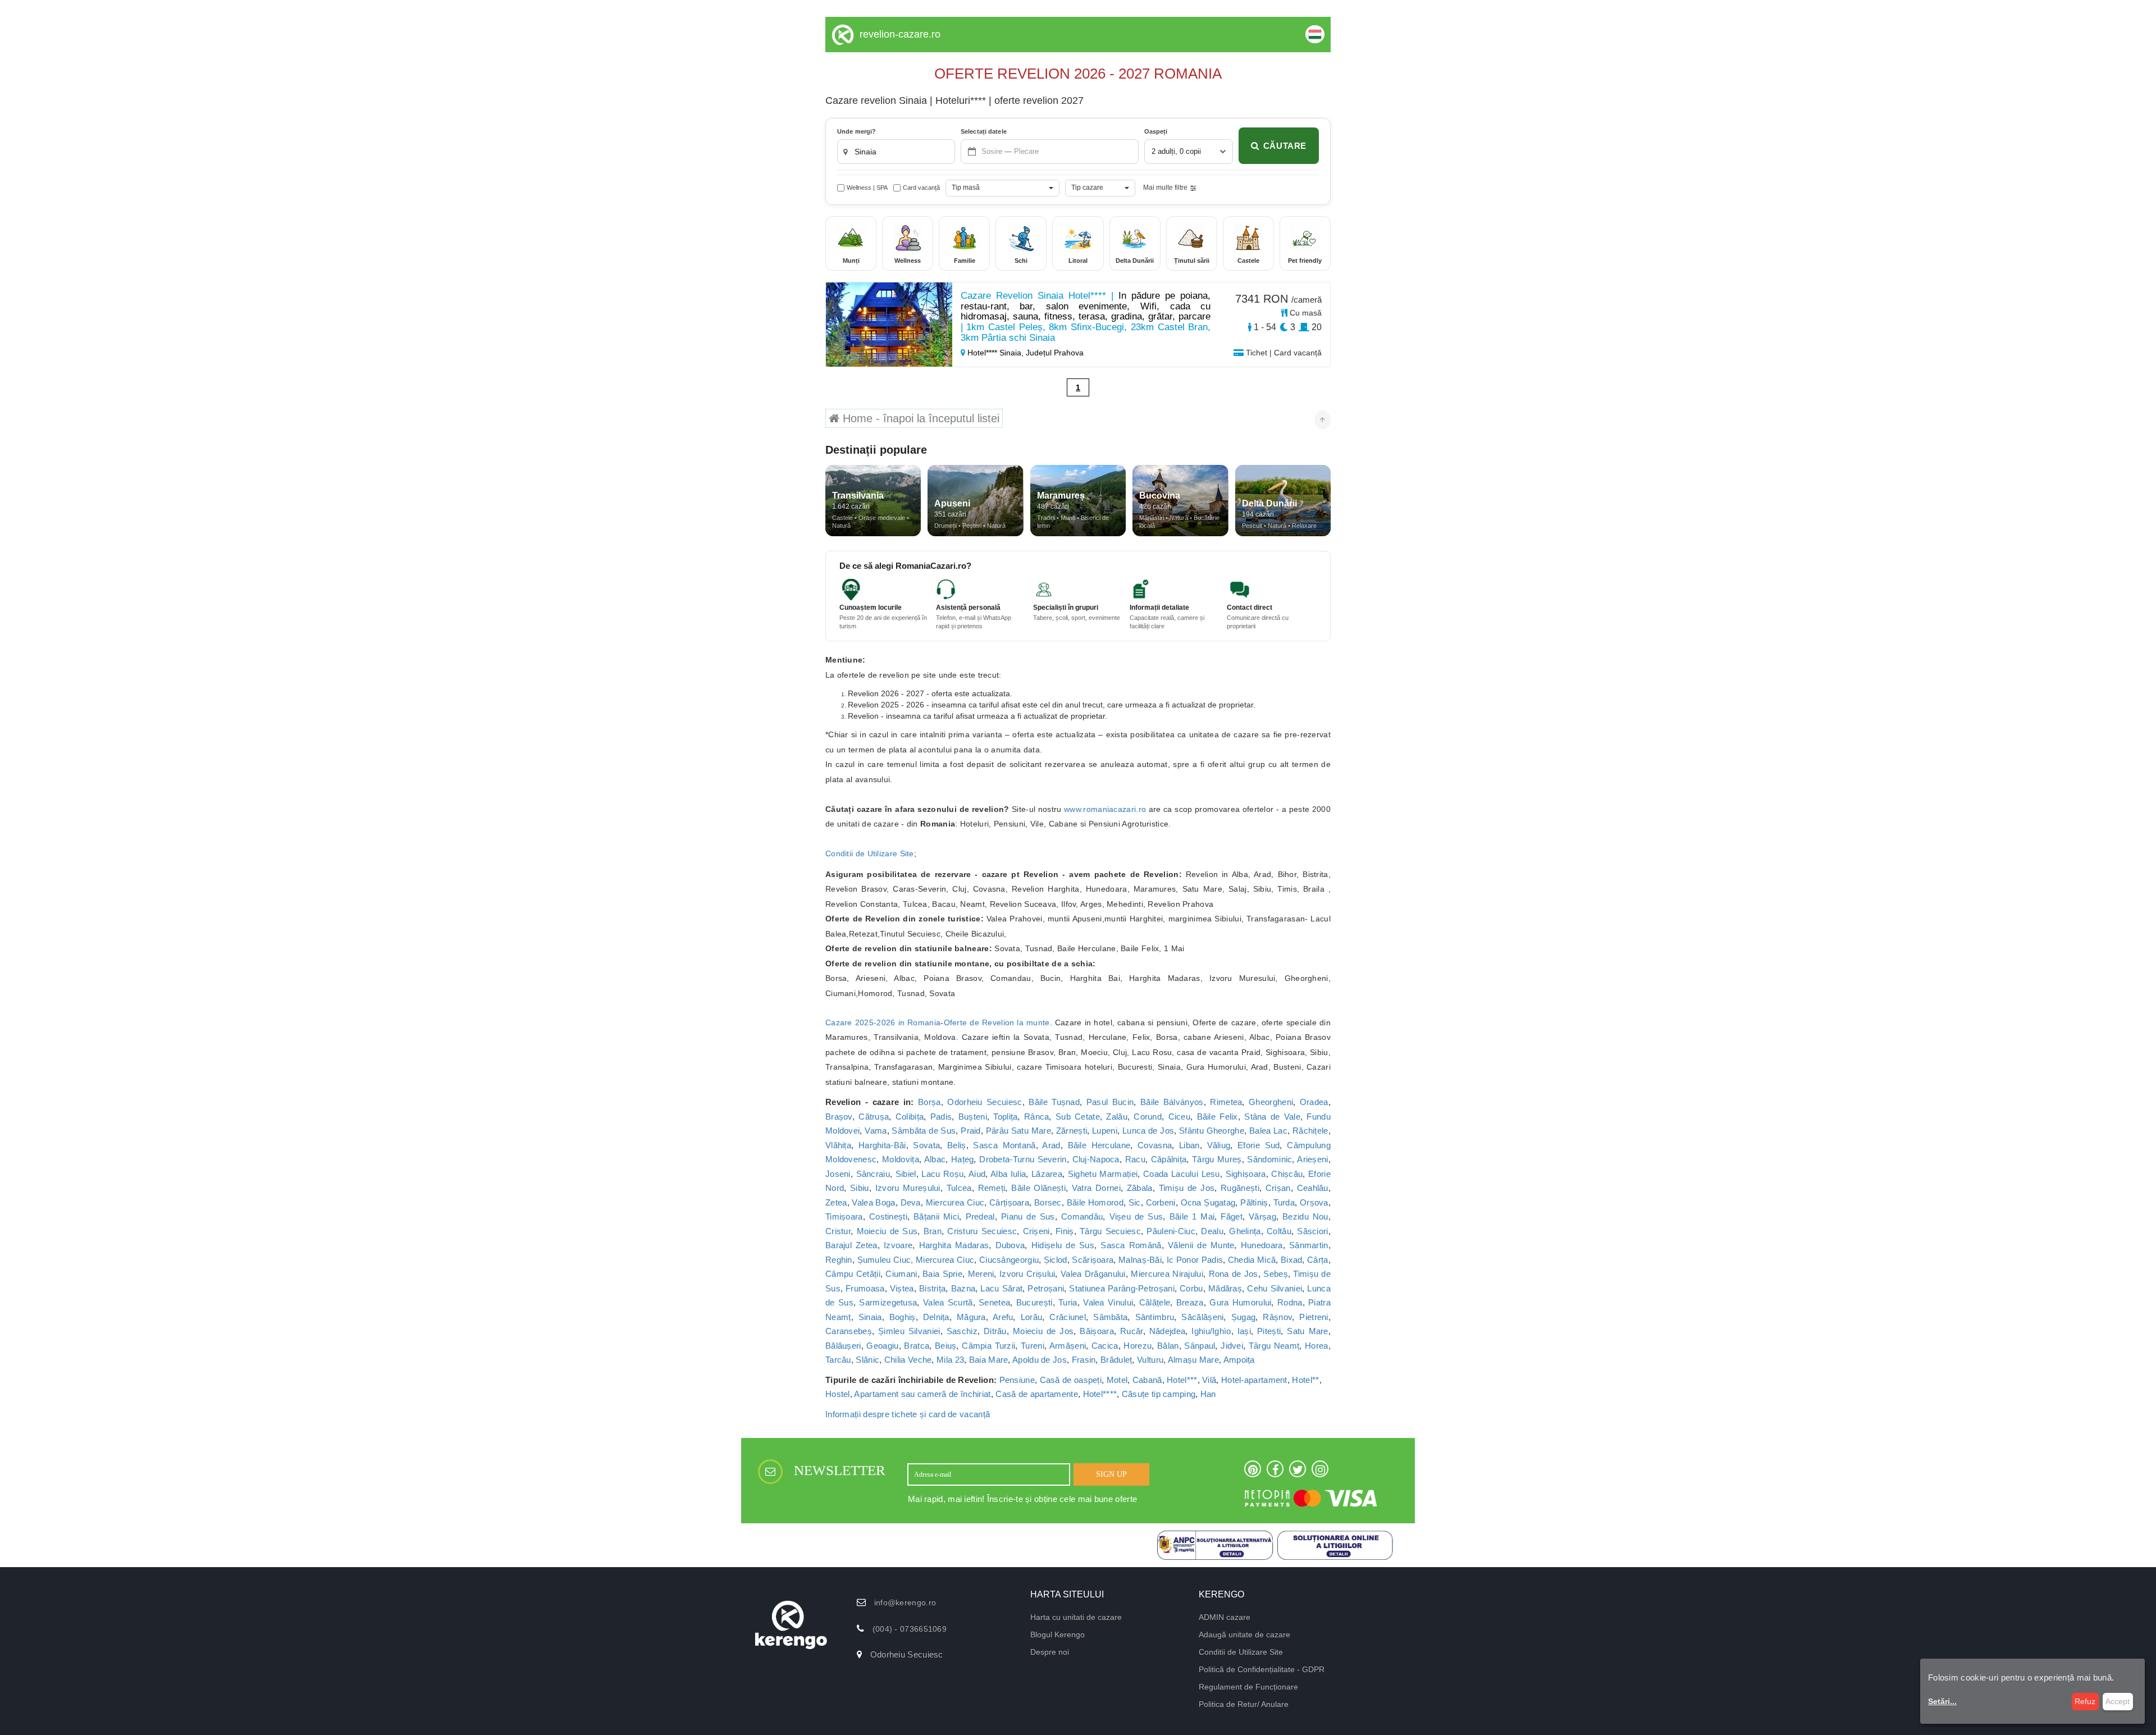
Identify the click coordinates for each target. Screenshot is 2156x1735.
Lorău (1032, 1317)
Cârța (1318, 1260)
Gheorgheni (1271, 1102)
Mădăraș (1225, 1288)
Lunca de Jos (1148, 1131)
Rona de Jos (1234, 1274)
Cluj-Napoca (1096, 1159)
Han (1208, 1394)
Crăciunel (1068, 1317)
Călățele (1155, 1302)
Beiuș (946, 1346)
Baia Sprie (942, 1274)
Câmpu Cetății (853, 1274)
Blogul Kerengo (1058, 1634)
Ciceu (1180, 1117)
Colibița (910, 1117)
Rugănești (1240, 1188)
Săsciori (1312, 1231)
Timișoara (844, 1216)
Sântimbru (1155, 1317)
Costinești (888, 1216)
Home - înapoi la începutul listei (919, 418)
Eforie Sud (1259, 1145)
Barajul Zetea (851, 1245)
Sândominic (1269, 1159)
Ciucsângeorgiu (1009, 1260)
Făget (1232, 1216)
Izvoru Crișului (1027, 1274)
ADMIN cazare (1225, 1617)
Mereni (981, 1274)
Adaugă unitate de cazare (1244, 1634)
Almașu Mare (1193, 1360)
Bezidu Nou (1305, 1216)
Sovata (926, 1145)
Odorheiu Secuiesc (985, 1102)
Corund (1148, 1117)
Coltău (1279, 1231)
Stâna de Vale (1272, 1117)
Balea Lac (1268, 1131)
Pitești (1269, 1331)
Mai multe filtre (1165, 188)
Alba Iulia (1008, 1174)
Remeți (992, 1188)
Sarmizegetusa (888, 1302)
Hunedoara (1262, 1245)
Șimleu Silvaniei (909, 1331)
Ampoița (1239, 1360)
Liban (1189, 1145)
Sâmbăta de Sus (924, 1131)
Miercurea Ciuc (955, 1202)
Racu (1135, 1159)
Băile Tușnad (1054, 1102)
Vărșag (1262, 1216)
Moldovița (901, 1159)
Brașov (839, 1117)
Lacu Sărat (1001, 1288)
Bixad (1292, 1260)
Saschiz (962, 1331)
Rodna (1290, 1302)
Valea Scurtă (948, 1302)
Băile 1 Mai (1192, 1216)
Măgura (971, 1317)
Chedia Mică (1252, 1260)
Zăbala (1140, 1188)
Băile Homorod (1095, 1202)
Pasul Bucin (1110, 1102)
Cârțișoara (1009, 1202)
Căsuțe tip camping (1159, 1394)
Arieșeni (1312, 1159)
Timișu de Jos (1187, 1188)
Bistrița (932, 1288)
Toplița (1005, 1117)
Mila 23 (950, 1360)
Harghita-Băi (882, 1145)
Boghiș (903, 1317)
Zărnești (1072, 1131)
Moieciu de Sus (887, 1231)
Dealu (1212, 1231)
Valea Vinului (1108, 1302)
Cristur (838, 1231)
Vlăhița (838, 1145)
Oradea (1314, 1102)
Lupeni (1105, 1131)
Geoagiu (882, 1346)
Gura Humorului (1240, 1302)
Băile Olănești (1038, 1188)
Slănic (867, 1360)
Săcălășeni (1202, 1317)
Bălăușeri (843, 1346)
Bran (933, 1231)
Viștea (902, 1288)
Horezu (1138, 1346)
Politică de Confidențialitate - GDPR (1262, 1669)
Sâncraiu (873, 1174)
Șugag (1244, 1317)
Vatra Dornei (1096, 1188)
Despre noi (1050, 1652)
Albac (935, 1159)
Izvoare (898, 1245)
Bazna (963, 1288)
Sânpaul (1200, 1346)
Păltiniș (1254, 1202)
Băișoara (1097, 1331)
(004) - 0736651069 (910, 1629)
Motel (1117, 1380)
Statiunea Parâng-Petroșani (1122, 1288)
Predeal (980, 1216)
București (1034, 1302)
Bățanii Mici (936, 1216)
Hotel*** (1182, 1380)
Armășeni (1068, 1346)
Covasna (1155, 1145)
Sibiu (860, 1188)
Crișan (1278, 1188)
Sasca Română (1131, 1245)
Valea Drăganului (1093, 1274)
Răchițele (1310, 1131)
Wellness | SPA (867, 188)
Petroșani (1046, 1288)
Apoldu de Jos (1040, 1360)
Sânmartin (1309, 1245)
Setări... (1942, 1701)
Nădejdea (1167, 1331)
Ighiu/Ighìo (1211, 1331)
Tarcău (838, 1360)
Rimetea (1226, 1102)
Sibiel (906, 1174)
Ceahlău (1313, 1188)
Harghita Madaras (954, 1245)
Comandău (1082, 1216)
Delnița (936, 1317)
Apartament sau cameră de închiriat (922, 1394)
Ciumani (901, 1274)
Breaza (1190, 1302)
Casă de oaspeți (1071, 1380)
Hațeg (963, 1159)
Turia (1068, 1302)
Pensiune (1017, 1380)
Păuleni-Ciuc (1171, 1231)
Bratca (917, 1346)
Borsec (1048, 1202)
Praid (971, 1131)
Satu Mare (1307, 1331)
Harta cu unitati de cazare (1076, 1617)
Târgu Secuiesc (1110, 1231)
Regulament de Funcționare (1248, 1687)
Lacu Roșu (942, 1174)
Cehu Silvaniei (1275, 1288)
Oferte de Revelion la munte (997, 1022)
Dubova (1010, 1245)
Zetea (836, 1202)
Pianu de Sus (1028, 1216)
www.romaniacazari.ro (1105, 809)
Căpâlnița (1169, 1159)
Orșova (1314, 1202)
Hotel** (1305, 1380)
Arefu (1003, 1317)
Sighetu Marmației (1103, 1174)
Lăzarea (1047, 1174)
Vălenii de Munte (1201, 1245)
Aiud (977, 1174)
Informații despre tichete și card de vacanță (908, 1414)
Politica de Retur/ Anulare (1244, 1704)
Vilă (1209, 1380)
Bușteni (973, 1117)
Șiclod (1056, 1260)
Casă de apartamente (1037, 1394)
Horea (1317, 1346)
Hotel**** (1100, 1394)
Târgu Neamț (1274, 1346)
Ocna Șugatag (1208, 1202)
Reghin (839, 1260)
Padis (941, 1117)
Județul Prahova (1055, 353)
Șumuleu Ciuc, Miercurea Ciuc (916, 1260)
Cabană (1147, 1380)
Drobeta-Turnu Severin (1023, 1159)
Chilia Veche (908, 1360)
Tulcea (959, 1188)
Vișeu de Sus (1136, 1216)
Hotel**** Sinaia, (995, 353)
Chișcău (1287, 1174)
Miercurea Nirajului (1167, 1274)
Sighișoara (1246, 1174)
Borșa (929, 1102)
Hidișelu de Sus (1063, 1245)
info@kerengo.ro (905, 1602)
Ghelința (1245, 1231)
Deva (911, 1202)
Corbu (1191, 1288)
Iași (1244, 1331)
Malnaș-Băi (1140, 1260)
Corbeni (1161, 1202)
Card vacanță (921, 188)
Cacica (1105, 1346)
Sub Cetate (1078, 1117)
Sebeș (1276, 1274)
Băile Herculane (1099, 1145)
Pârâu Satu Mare (1018, 1131)
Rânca (1037, 1117)
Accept (2118, 1701)
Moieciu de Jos (1043, 1331)
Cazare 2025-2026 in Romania (883, 1022)
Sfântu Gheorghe (1212, 1131)
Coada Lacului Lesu (1182, 1174)
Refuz (2085, 1701)
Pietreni (1314, 1317)
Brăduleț (1116, 1360)
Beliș (957, 1145)
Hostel (838, 1394)
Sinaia (870, 1317)
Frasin (1084, 1360)
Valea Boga (873, 1202)
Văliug (1219, 1145)
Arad (1051, 1145)
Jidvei (1232, 1346)
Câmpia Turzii (988, 1346)
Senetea (994, 1302)
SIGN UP (1111, 1474)
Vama (876, 1131)
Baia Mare (989, 1360)
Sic (1135, 1202)
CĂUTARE (1285, 146)
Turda (1284, 1202)
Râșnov (1277, 1317)
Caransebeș (849, 1331)
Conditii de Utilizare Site (870, 853)
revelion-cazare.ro (900, 34)
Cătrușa (874, 1117)
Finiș (1065, 1231)
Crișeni (1036, 1231)
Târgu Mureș (1217, 1159)
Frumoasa (865, 1288)
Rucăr (1132, 1331)
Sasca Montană (1004, 1145)
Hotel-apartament (1254, 1380)
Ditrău (995, 1331)
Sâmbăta (1110, 1317)
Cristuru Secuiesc (982, 1231)
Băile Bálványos (1172, 1102)
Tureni (1033, 1346)
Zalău (1117, 1117)
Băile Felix (1218, 1117)
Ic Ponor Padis (1195, 1260)
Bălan (1168, 1346)
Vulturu (1150, 1360)
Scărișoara (1093, 1260)
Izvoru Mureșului (908, 1188)
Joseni (838, 1174)
